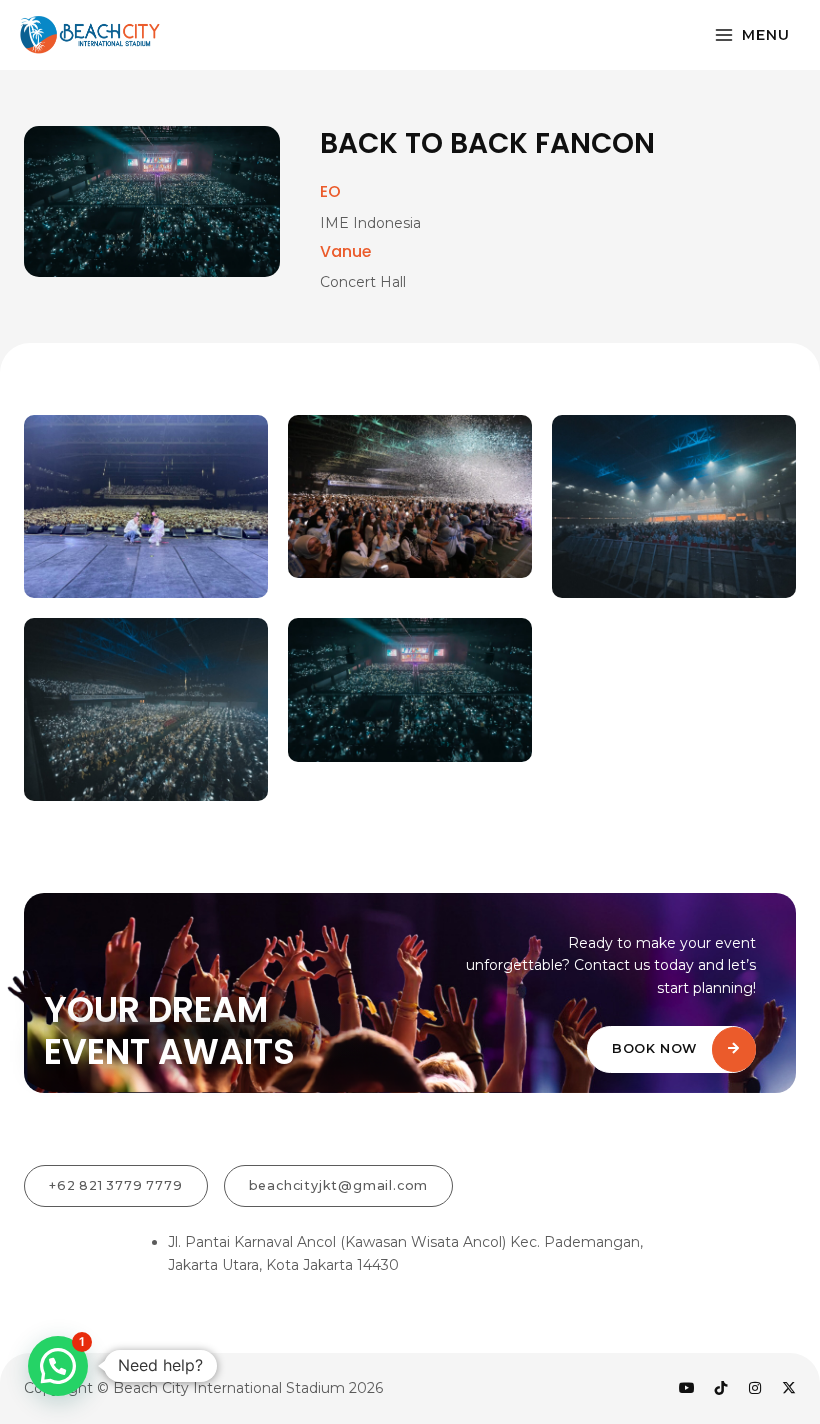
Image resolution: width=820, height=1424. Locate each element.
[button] (58, 1366)
